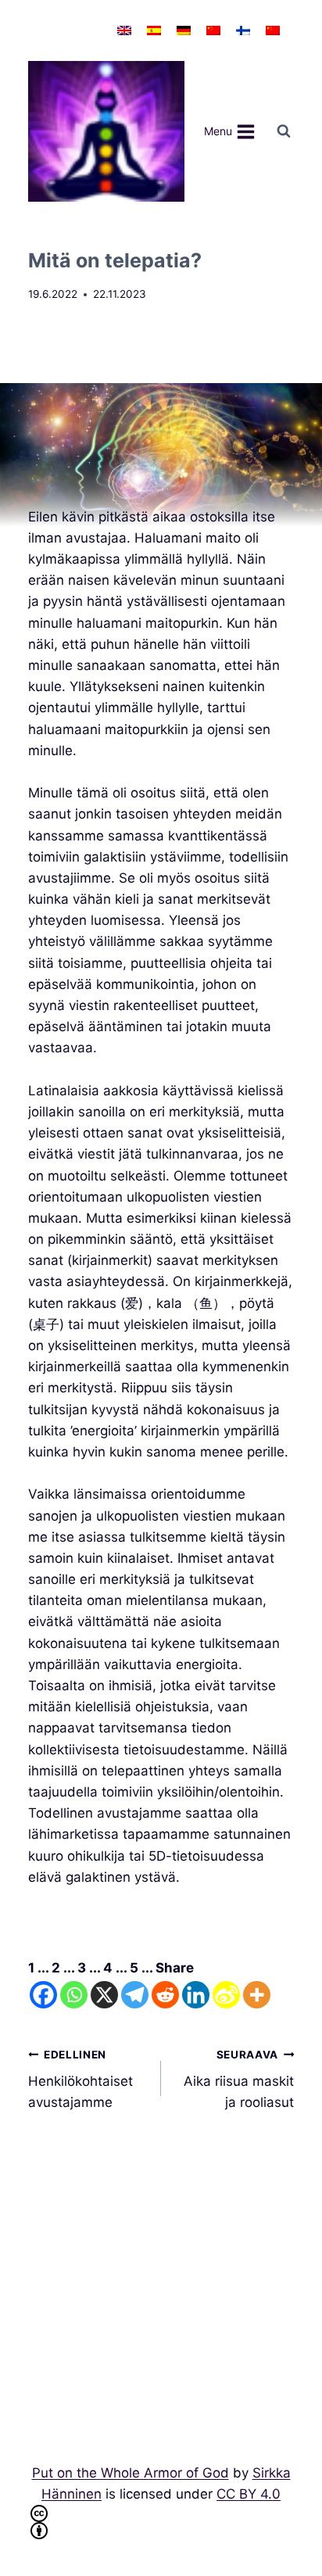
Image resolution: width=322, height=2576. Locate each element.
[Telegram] (135, 1995)
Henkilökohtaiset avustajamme (80, 2080)
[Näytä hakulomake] (284, 131)
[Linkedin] (196, 1995)
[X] (104, 1995)
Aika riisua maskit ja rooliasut (239, 2080)
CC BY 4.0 (249, 2494)
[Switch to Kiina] (213, 30)
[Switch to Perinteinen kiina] (273, 30)
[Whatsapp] (74, 1995)
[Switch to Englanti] (124, 30)
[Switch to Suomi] (243, 30)
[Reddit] (165, 1995)
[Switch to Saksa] (184, 30)
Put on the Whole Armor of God (131, 2473)
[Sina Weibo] (226, 1995)
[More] (257, 1995)
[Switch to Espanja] (154, 30)
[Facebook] (43, 1995)
